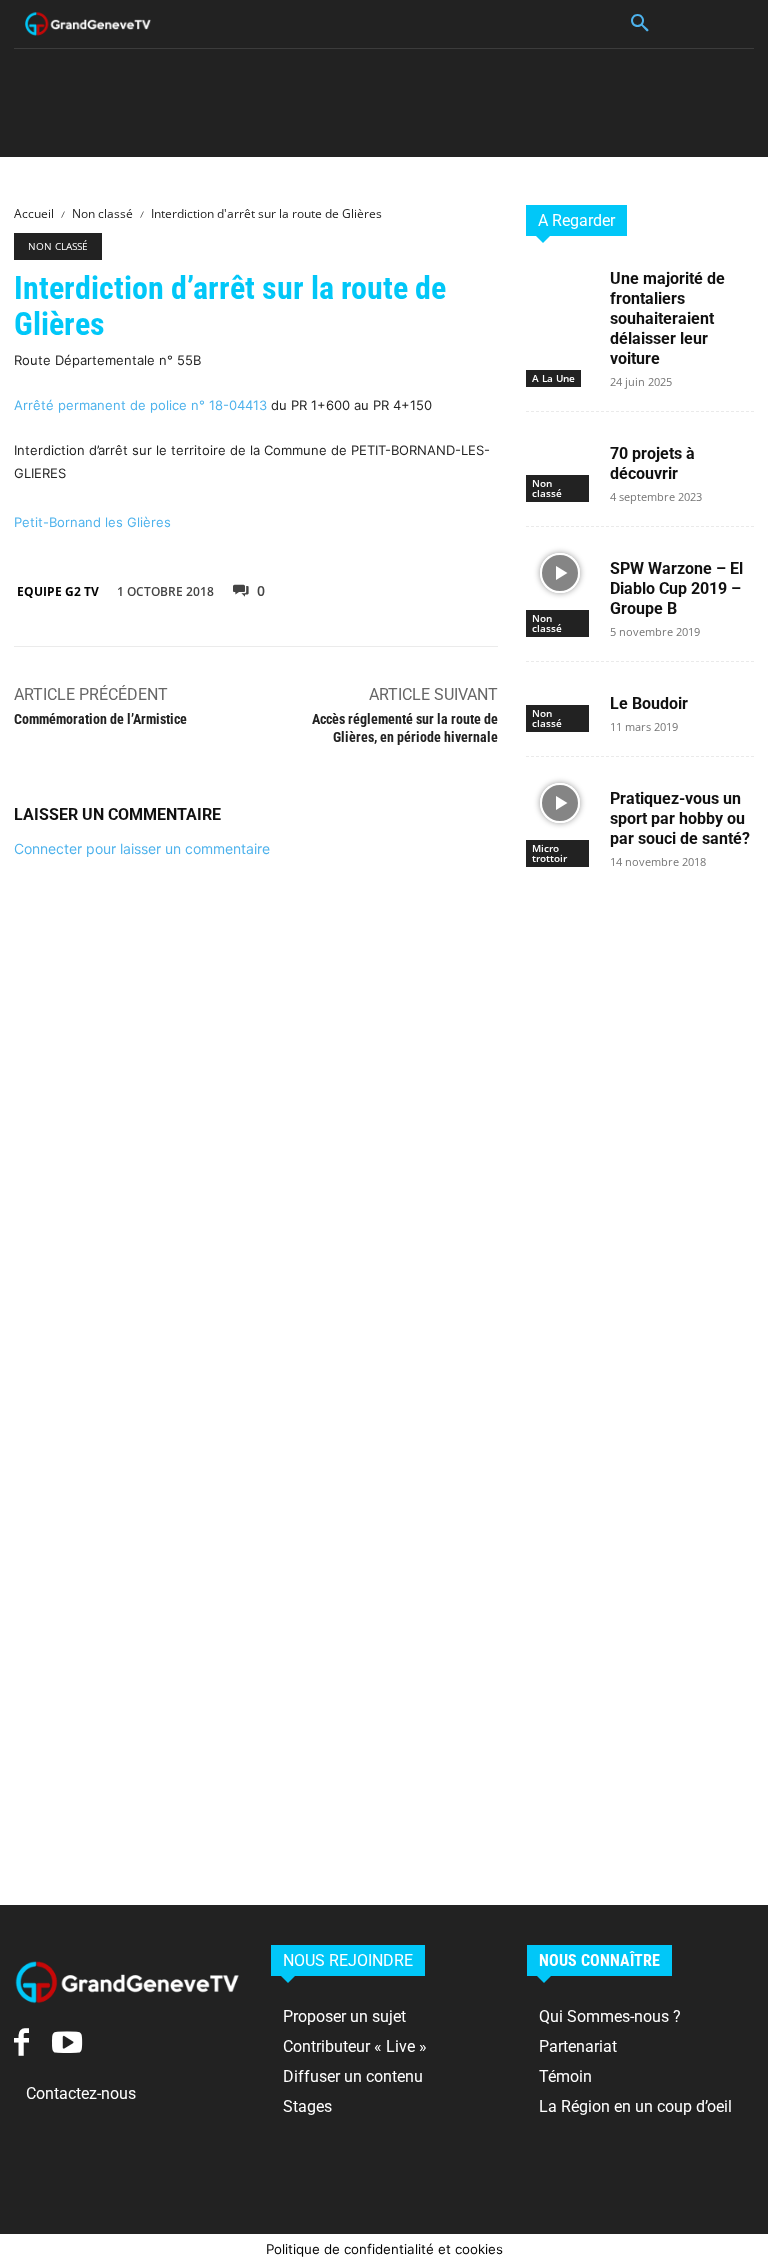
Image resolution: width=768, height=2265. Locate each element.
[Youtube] (66, 2042)
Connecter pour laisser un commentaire (142, 848)
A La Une (553, 378)
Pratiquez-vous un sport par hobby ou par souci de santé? (680, 818)
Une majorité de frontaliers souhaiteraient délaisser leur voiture (667, 318)
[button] (640, 24)
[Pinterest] (428, 589)
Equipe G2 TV (58, 591)
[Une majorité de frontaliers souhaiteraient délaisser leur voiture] (560, 282)
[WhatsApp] (474, 589)
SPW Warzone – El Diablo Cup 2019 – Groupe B (676, 588)
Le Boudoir (649, 703)
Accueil (34, 213)
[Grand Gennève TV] (88, 24)
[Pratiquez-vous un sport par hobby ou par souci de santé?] (560, 802)
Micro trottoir (549, 853)
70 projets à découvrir (652, 463)
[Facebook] (336, 589)
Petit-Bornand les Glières (92, 522)
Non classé (102, 213)
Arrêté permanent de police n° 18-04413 (140, 405)
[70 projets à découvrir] (560, 457)
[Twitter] (382, 589)
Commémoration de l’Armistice (100, 719)
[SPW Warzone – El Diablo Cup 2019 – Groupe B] (560, 572)
